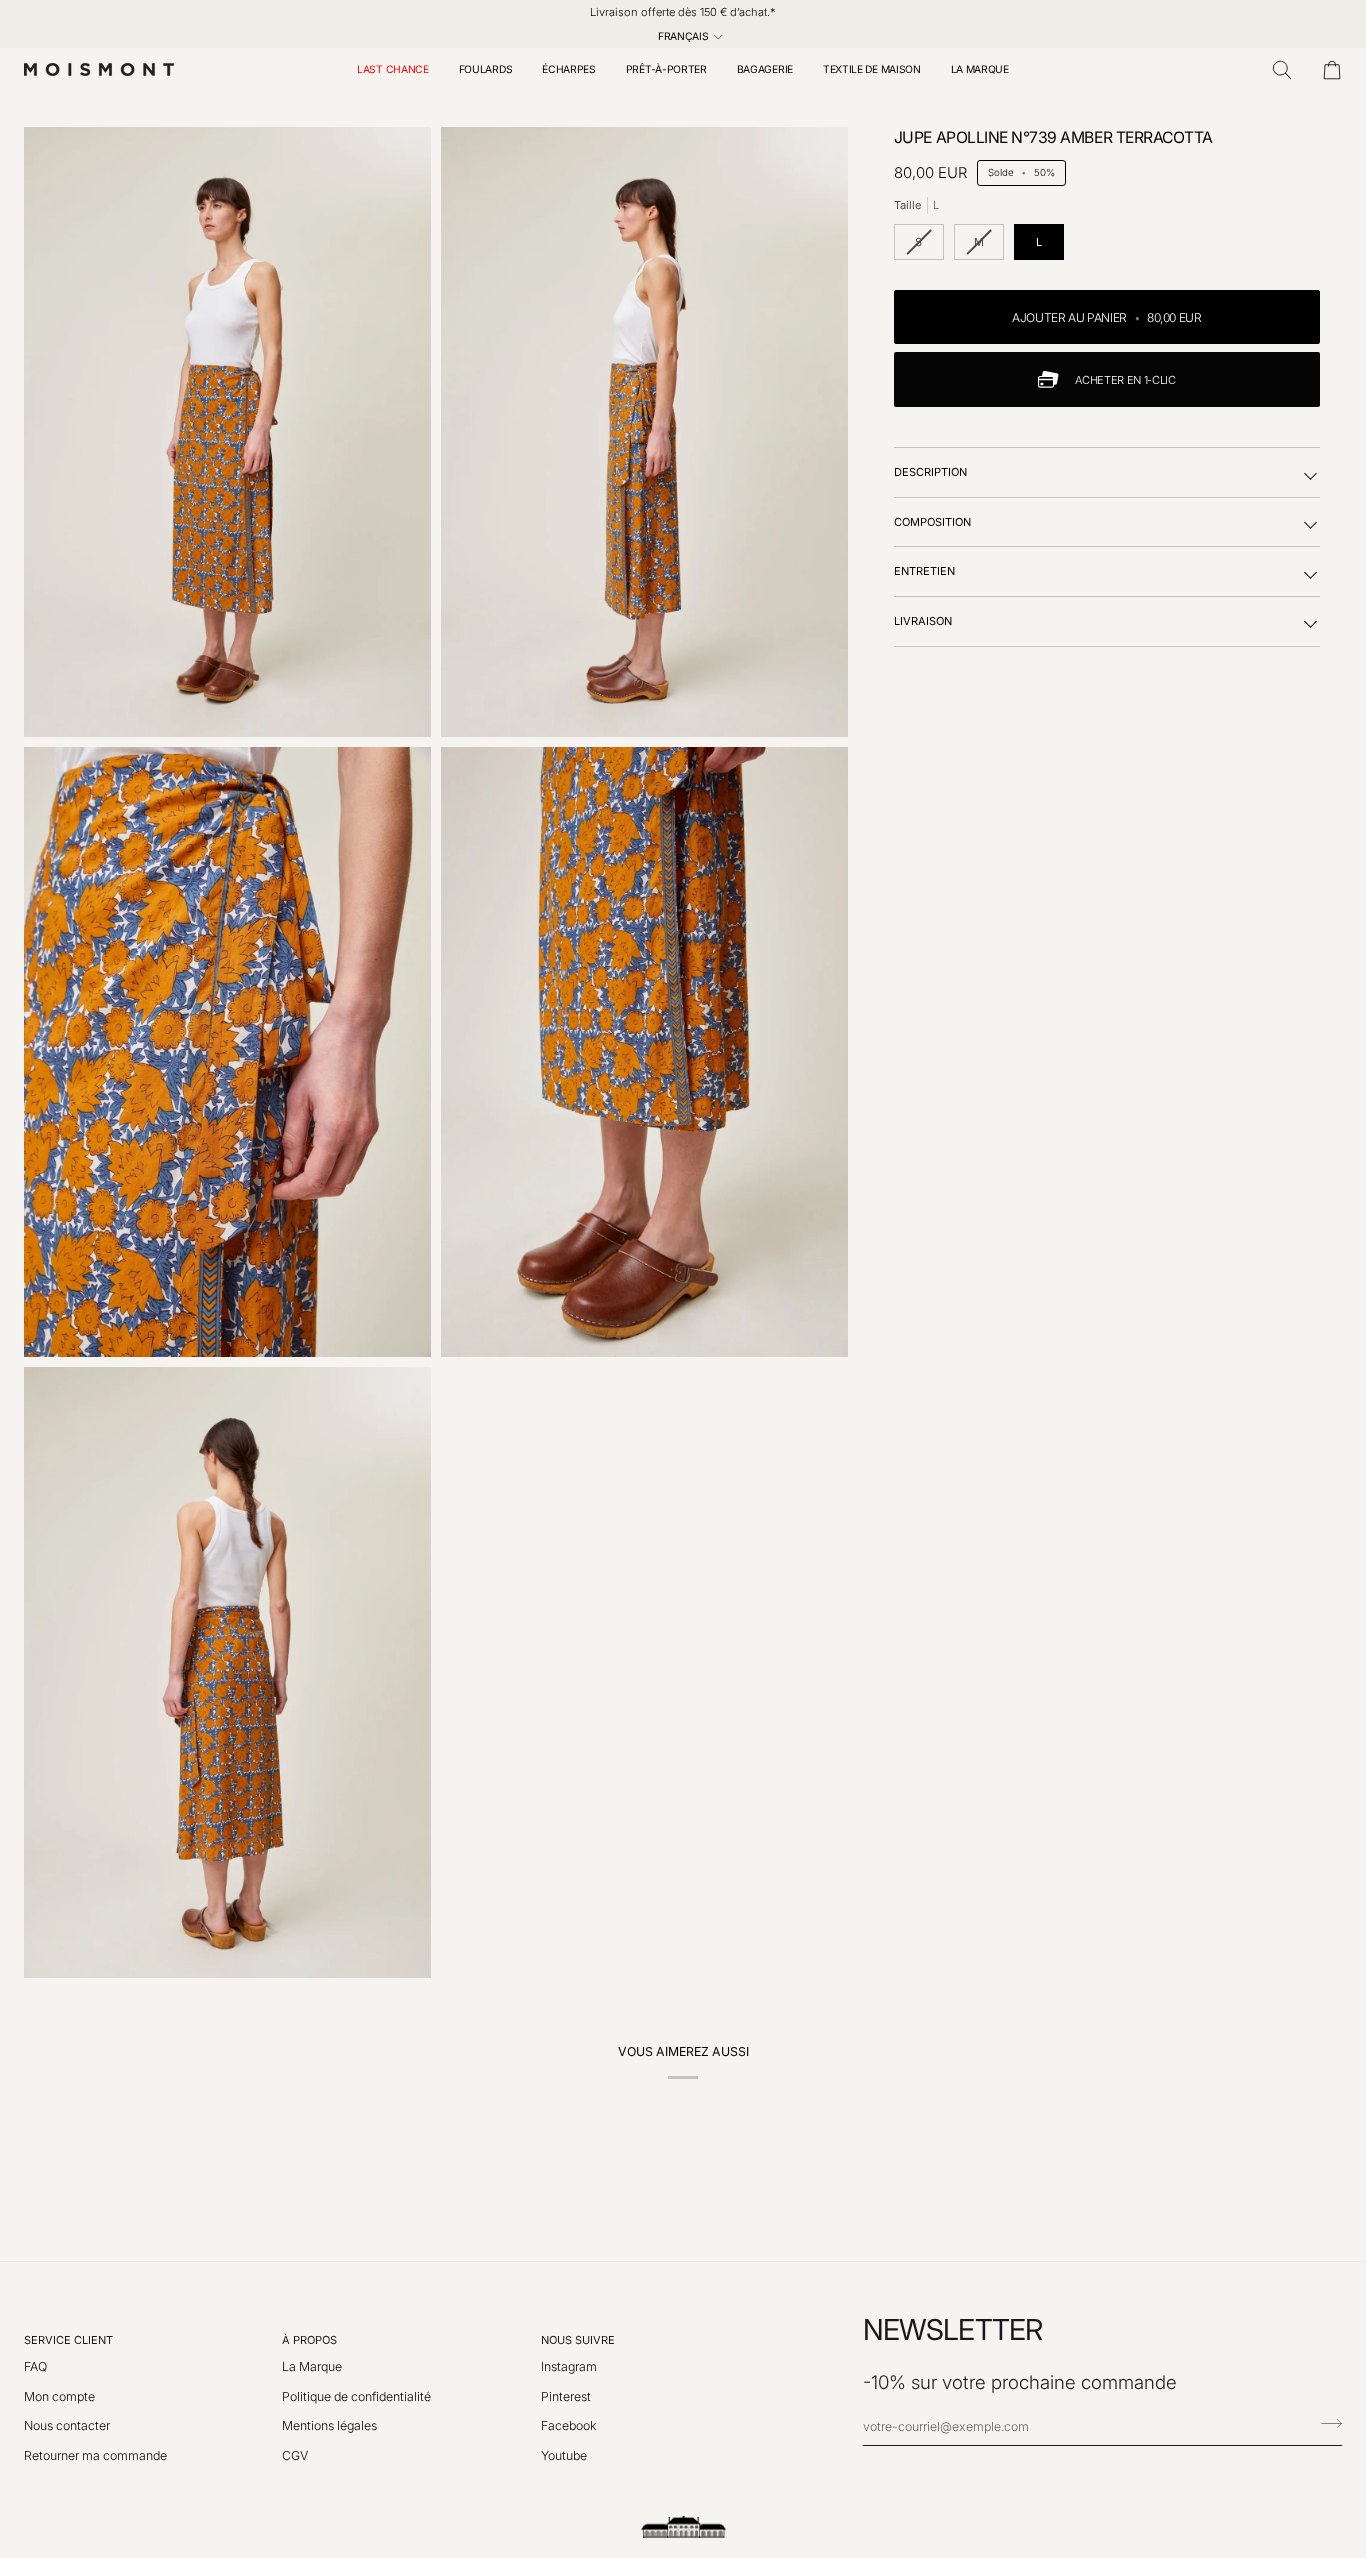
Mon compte (59, 2396)
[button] (486, 69)
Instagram (569, 2366)
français (683, 36)
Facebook (569, 2425)
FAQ (35, 2366)
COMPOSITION (932, 522)
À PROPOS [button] (309, 2340)
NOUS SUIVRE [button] (578, 2340)
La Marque (312, 2366)
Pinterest (566, 2396)
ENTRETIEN (924, 571)
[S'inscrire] (1325, 2424)
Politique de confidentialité (356, 2396)
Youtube (564, 2455)
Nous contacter (67, 2425)
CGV (295, 2455)
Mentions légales (329, 2425)
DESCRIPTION (930, 472)
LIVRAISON (923, 621)
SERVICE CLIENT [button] (68, 2340)
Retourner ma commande (95, 2455)
